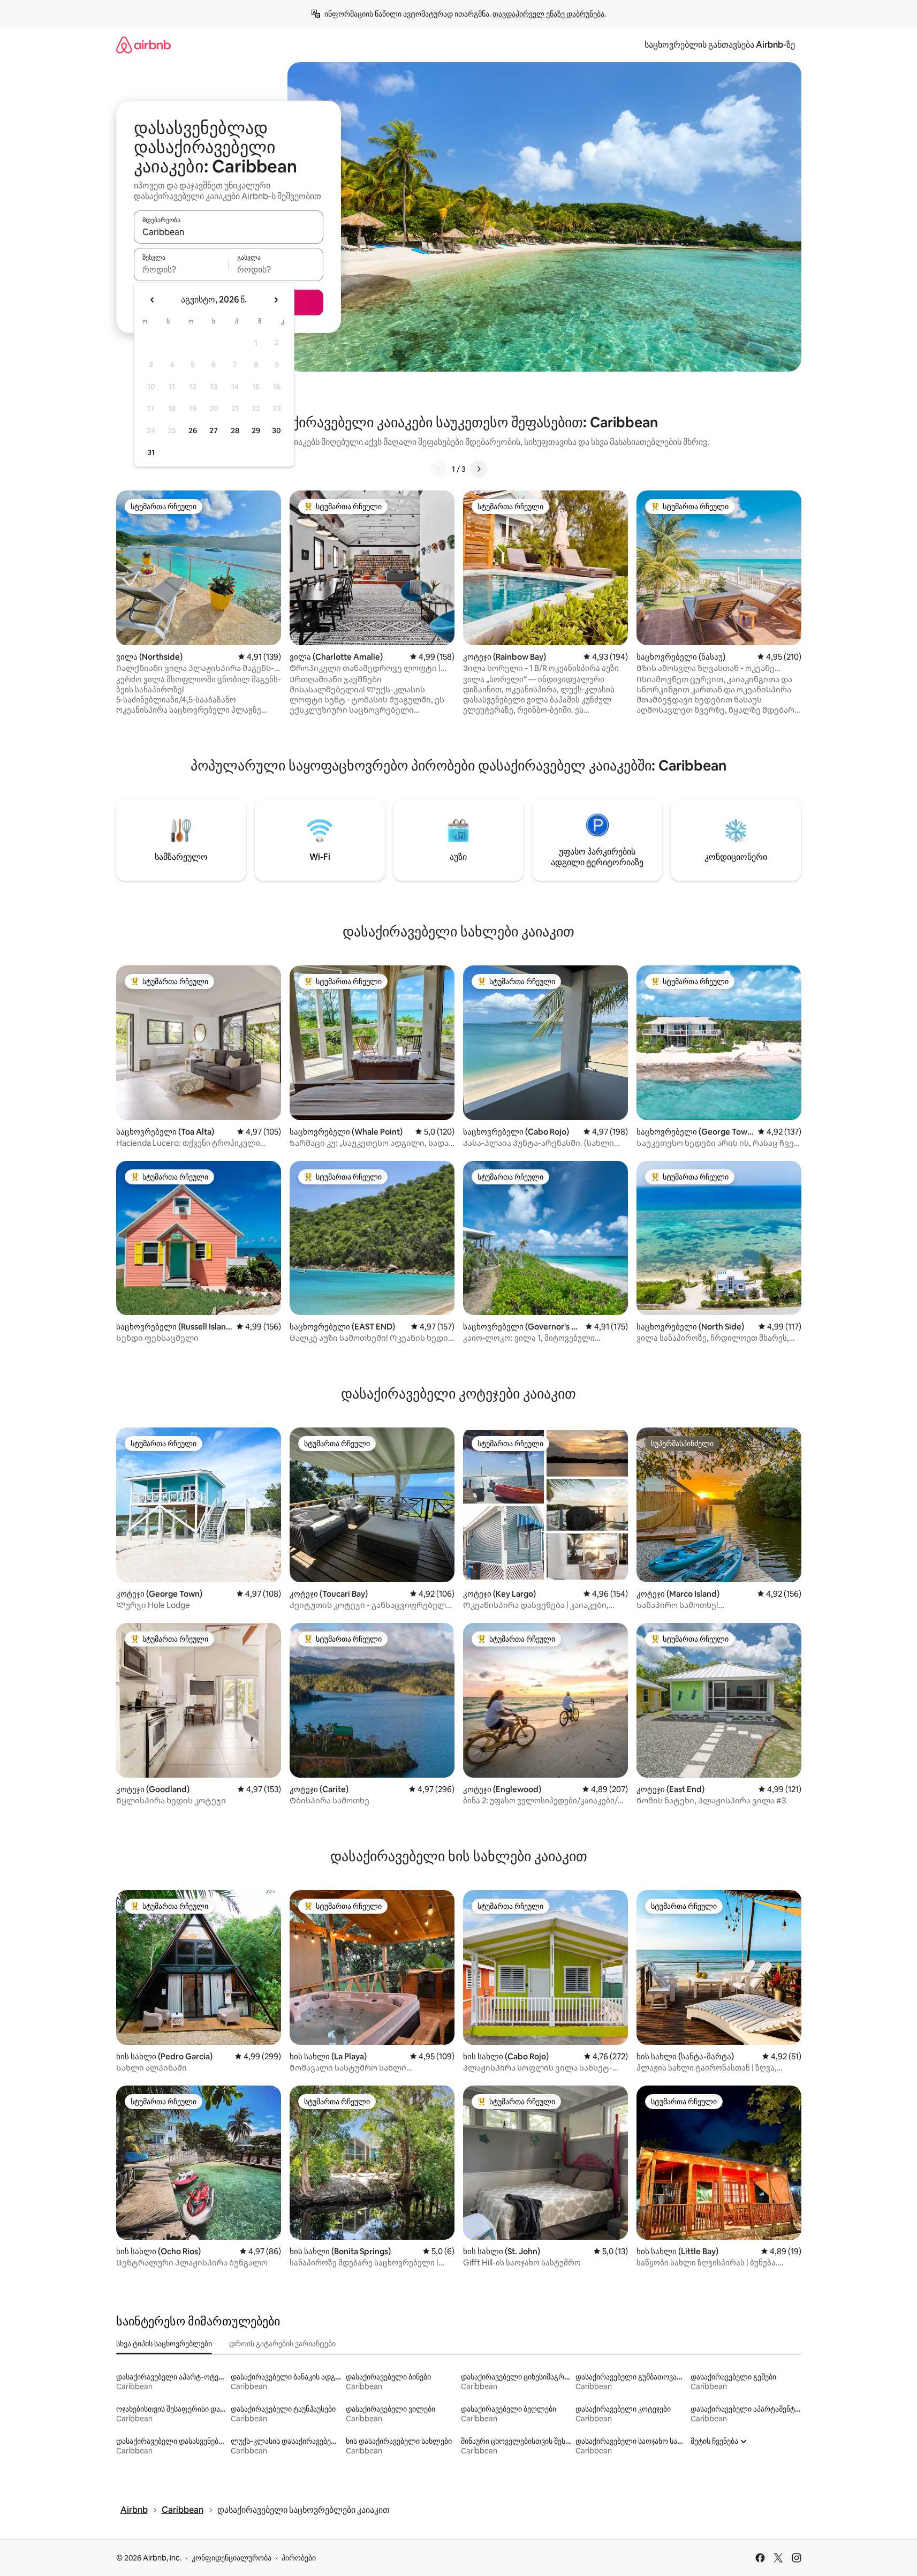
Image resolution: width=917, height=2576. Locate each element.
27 (214, 430)
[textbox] (181, 269)
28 (235, 430)
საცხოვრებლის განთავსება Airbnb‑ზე (720, 45)
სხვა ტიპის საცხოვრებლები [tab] (164, 2344)
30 (276, 430)
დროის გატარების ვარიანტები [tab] (282, 2344)
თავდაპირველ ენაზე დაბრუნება (548, 14)
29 (256, 430)
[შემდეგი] (479, 469)
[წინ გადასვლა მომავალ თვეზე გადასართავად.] (276, 300)
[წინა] (439, 469)
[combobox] (229, 232)
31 (151, 452)
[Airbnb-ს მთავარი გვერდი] (143, 45)
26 (193, 430)
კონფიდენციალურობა (232, 2558)
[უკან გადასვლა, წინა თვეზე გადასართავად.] (153, 300)
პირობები (299, 2558)
